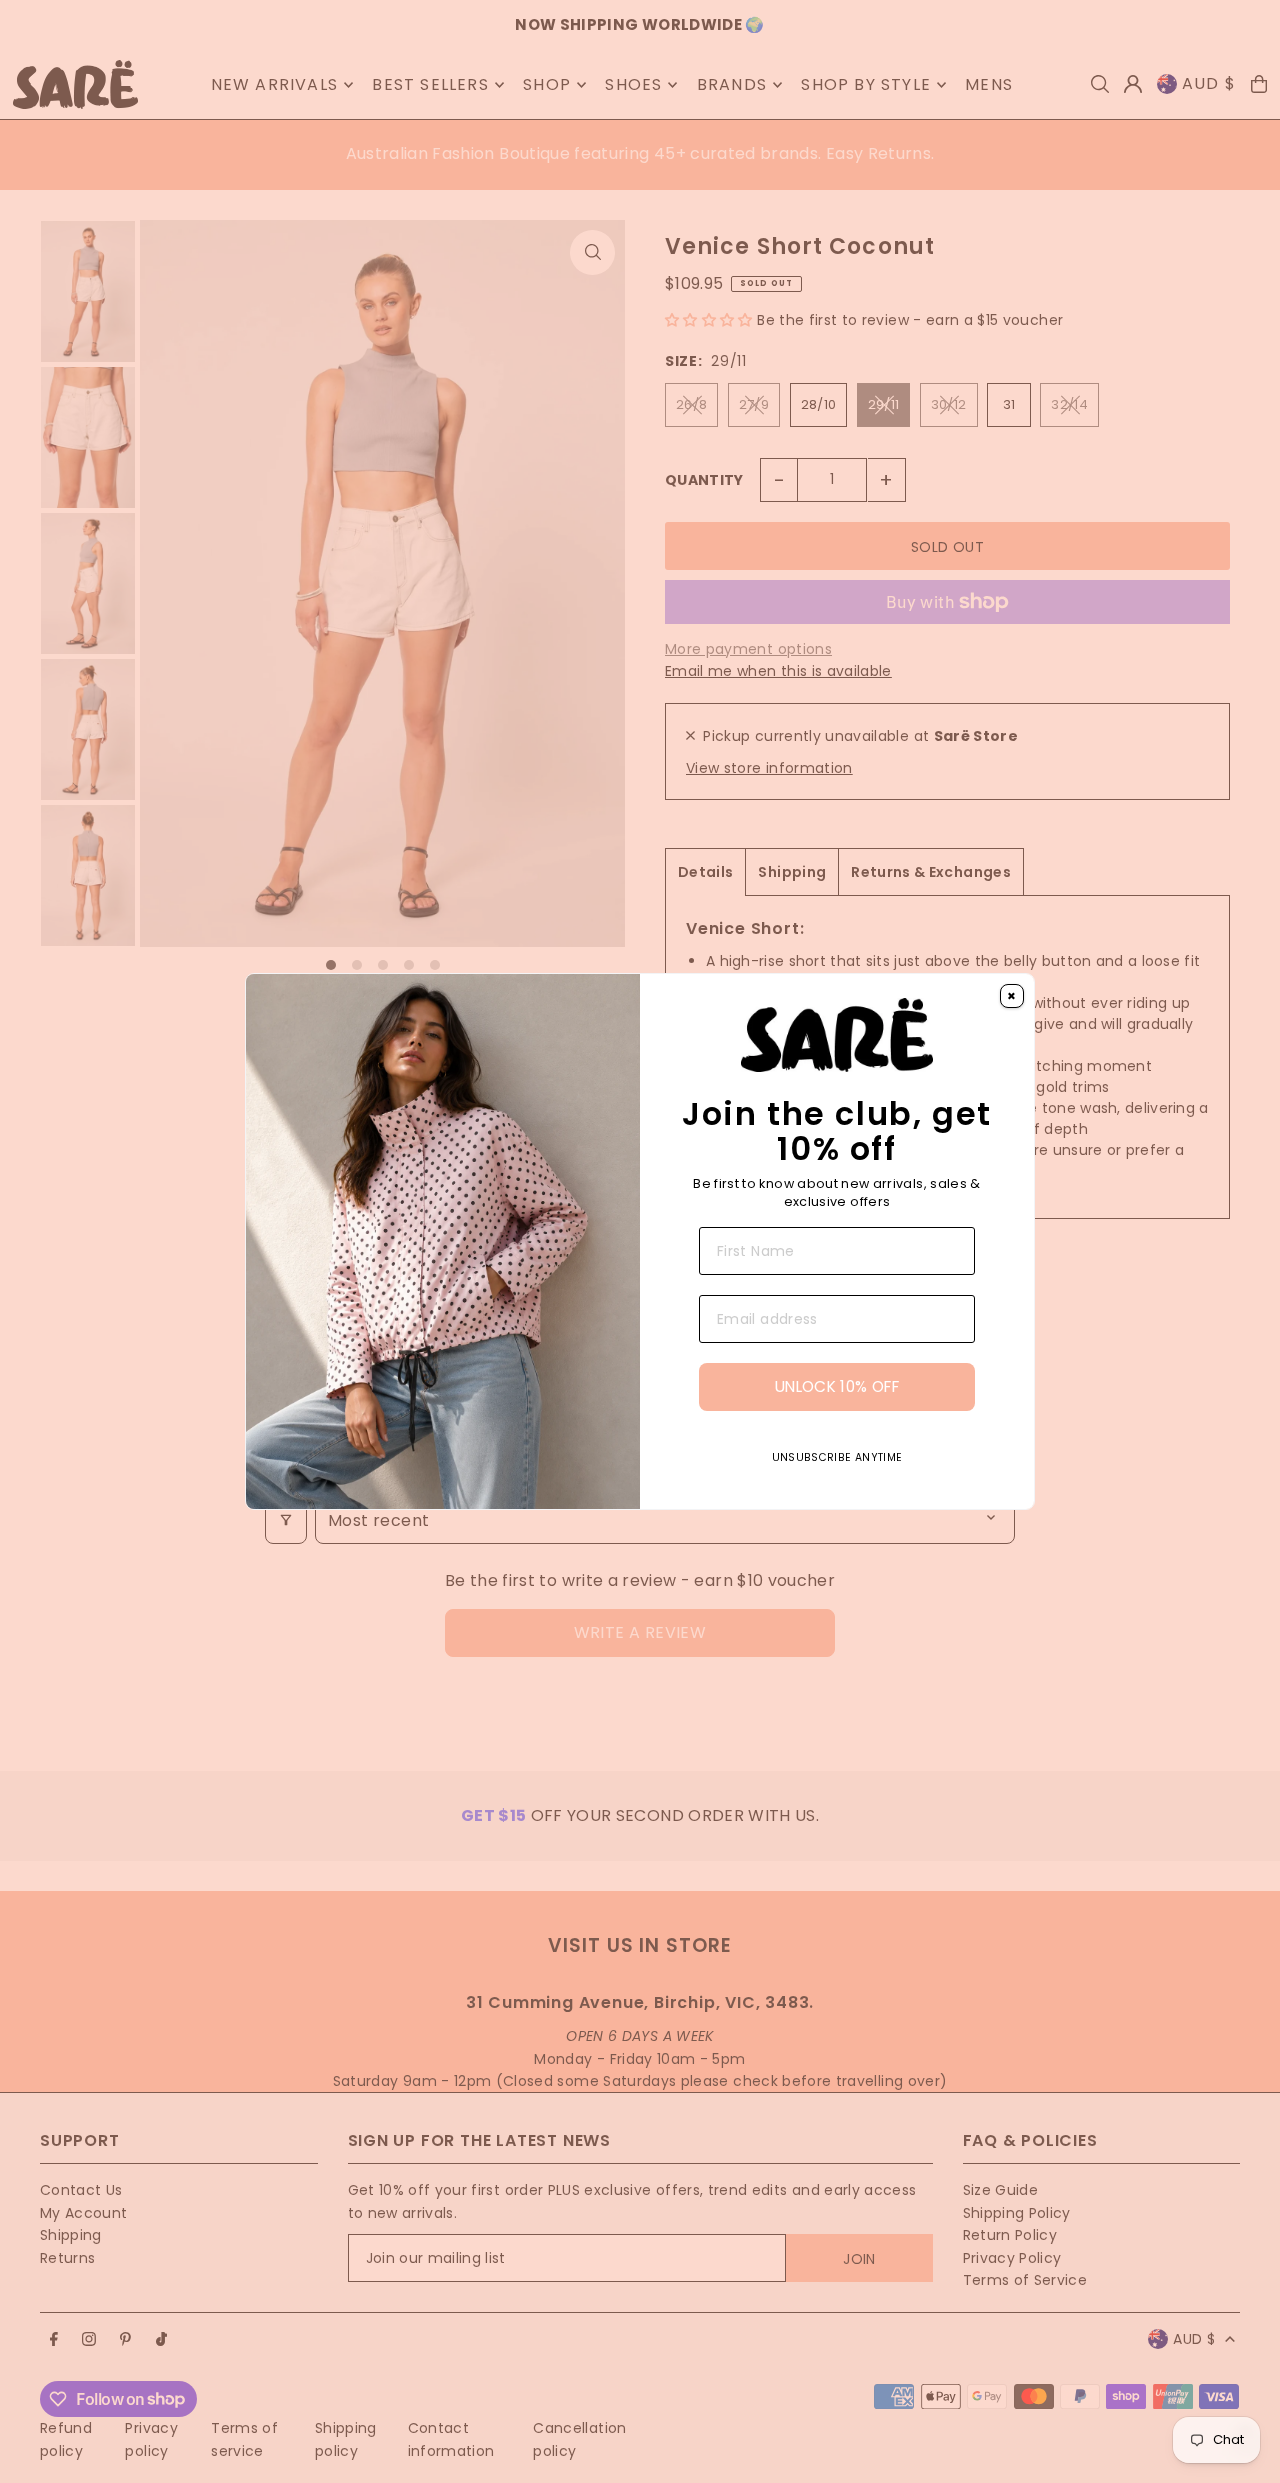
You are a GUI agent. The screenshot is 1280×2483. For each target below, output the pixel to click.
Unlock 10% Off (837, 1386)
